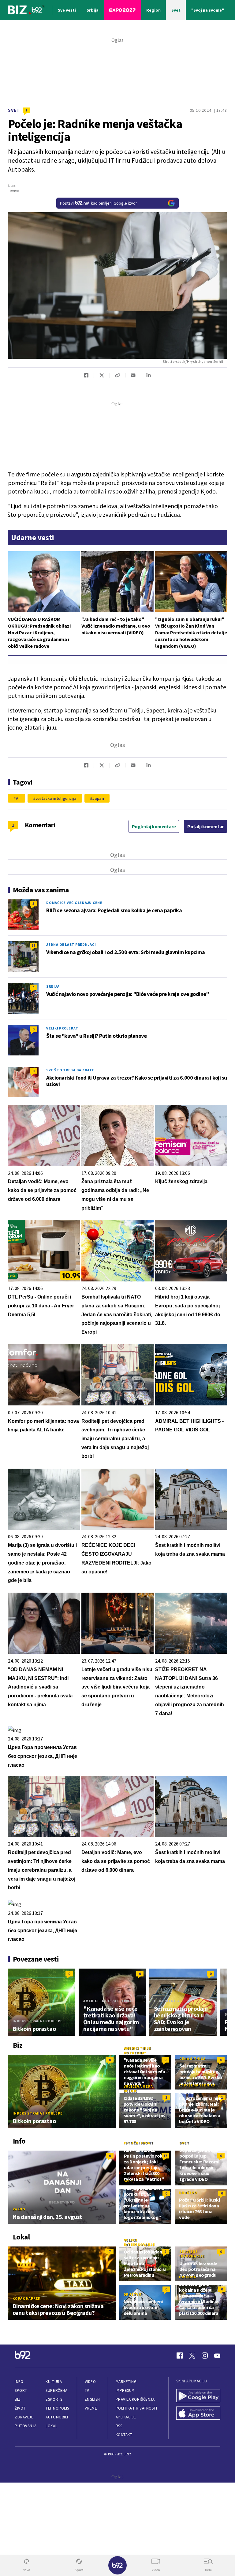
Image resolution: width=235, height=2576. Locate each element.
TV (87, 2390)
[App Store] (198, 2414)
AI (18, 798)
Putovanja (26, 2426)
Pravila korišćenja (135, 2399)
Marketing (126, 2382)
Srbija (53, 986)
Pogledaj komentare (154, 826)
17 (33, 945)
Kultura (54, 2382)
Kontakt (124, 2435)
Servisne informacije (192, 2254)
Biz (18, 2399)
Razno (19, 2209)
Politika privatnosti (136, 2408)
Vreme (91, 2408)
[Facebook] (180, 2356)
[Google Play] (198, 2396)
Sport (21, 2390)
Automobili (57, 2417)
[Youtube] (217, 2356)
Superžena (56, 2390)
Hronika (187, 2277)
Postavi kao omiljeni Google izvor (99, 203)
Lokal (51, 2426)
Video (90, 2382)
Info (19, 2382)
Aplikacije (126, 2417)
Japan (98, 798)
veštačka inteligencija (56, 798)
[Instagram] (205, 2356)
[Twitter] (192, 2356)
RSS (119, 2426)
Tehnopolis (57, 2408)
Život (20, 2408)
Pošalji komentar (205, 826)
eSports (54, 2399)
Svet (14, 110)
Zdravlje (24, 2417)
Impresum (125, 2390)
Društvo (188, 2193)
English (92, 2399)
